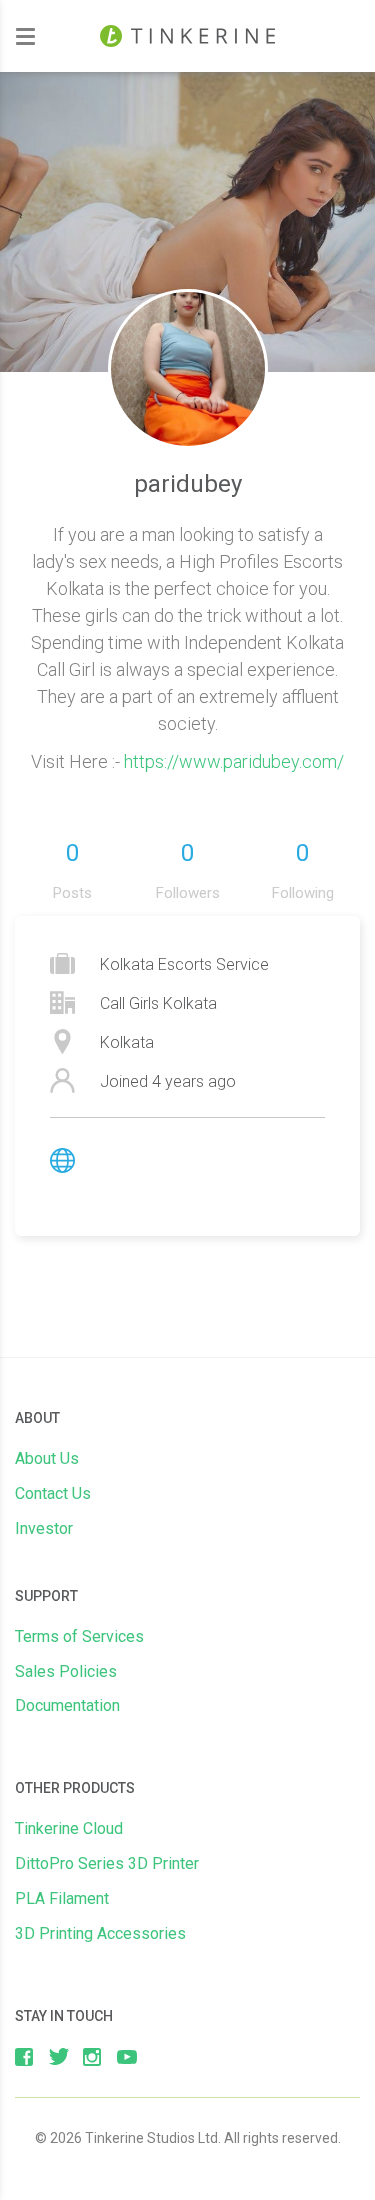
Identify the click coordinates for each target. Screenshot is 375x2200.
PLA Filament (62, 1898)
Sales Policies (66, 1671)
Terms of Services (79, 1636)
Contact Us (53, 1493)
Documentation (67, 1705)
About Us (47, 1458)
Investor (44, 1528)
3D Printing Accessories (100, 1933)
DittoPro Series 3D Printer (107, 1863)
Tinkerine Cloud (69, 1828)
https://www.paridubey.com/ (234, 761)
